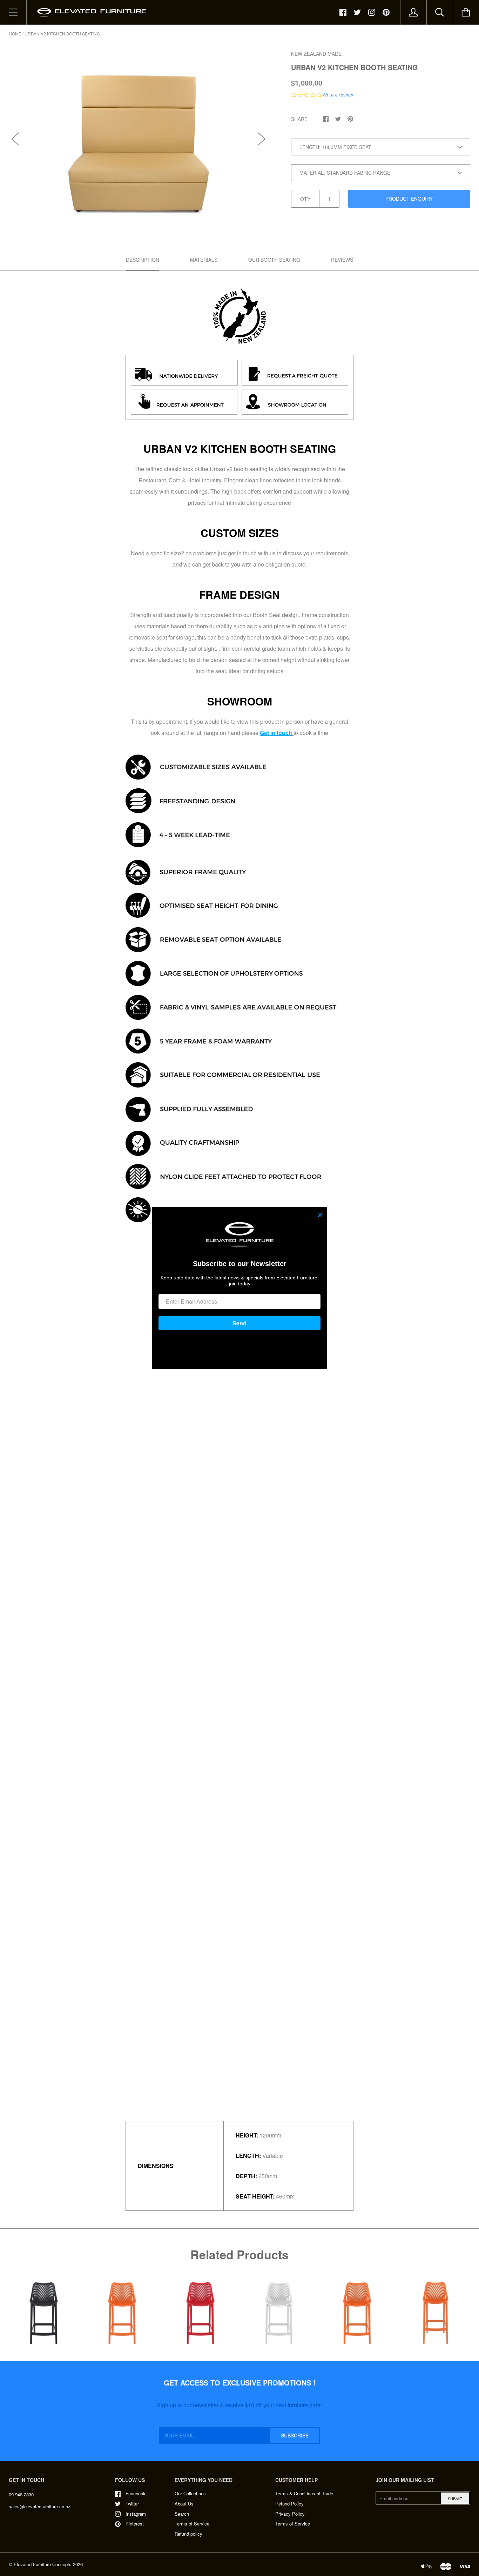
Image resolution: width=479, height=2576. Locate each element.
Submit (455, 2498)
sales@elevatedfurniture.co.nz (40, 2506)
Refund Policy (289, 2504)
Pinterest (135, 2524)
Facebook (136, 2493)
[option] (139, 132)
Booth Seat (267, 615)
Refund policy (188, 2534)
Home (15, 34)
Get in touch (276, 733)
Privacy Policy (290, 2514)
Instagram (136, 2514)
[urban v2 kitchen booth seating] (239, 316)
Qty (305, 199)
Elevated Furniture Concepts (43, 2564)
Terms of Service (192, 2524)
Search (182, 2514)
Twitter (132, 2504)
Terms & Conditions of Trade (304, 2493)
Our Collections (190, 2493)
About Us (184, 2504)
